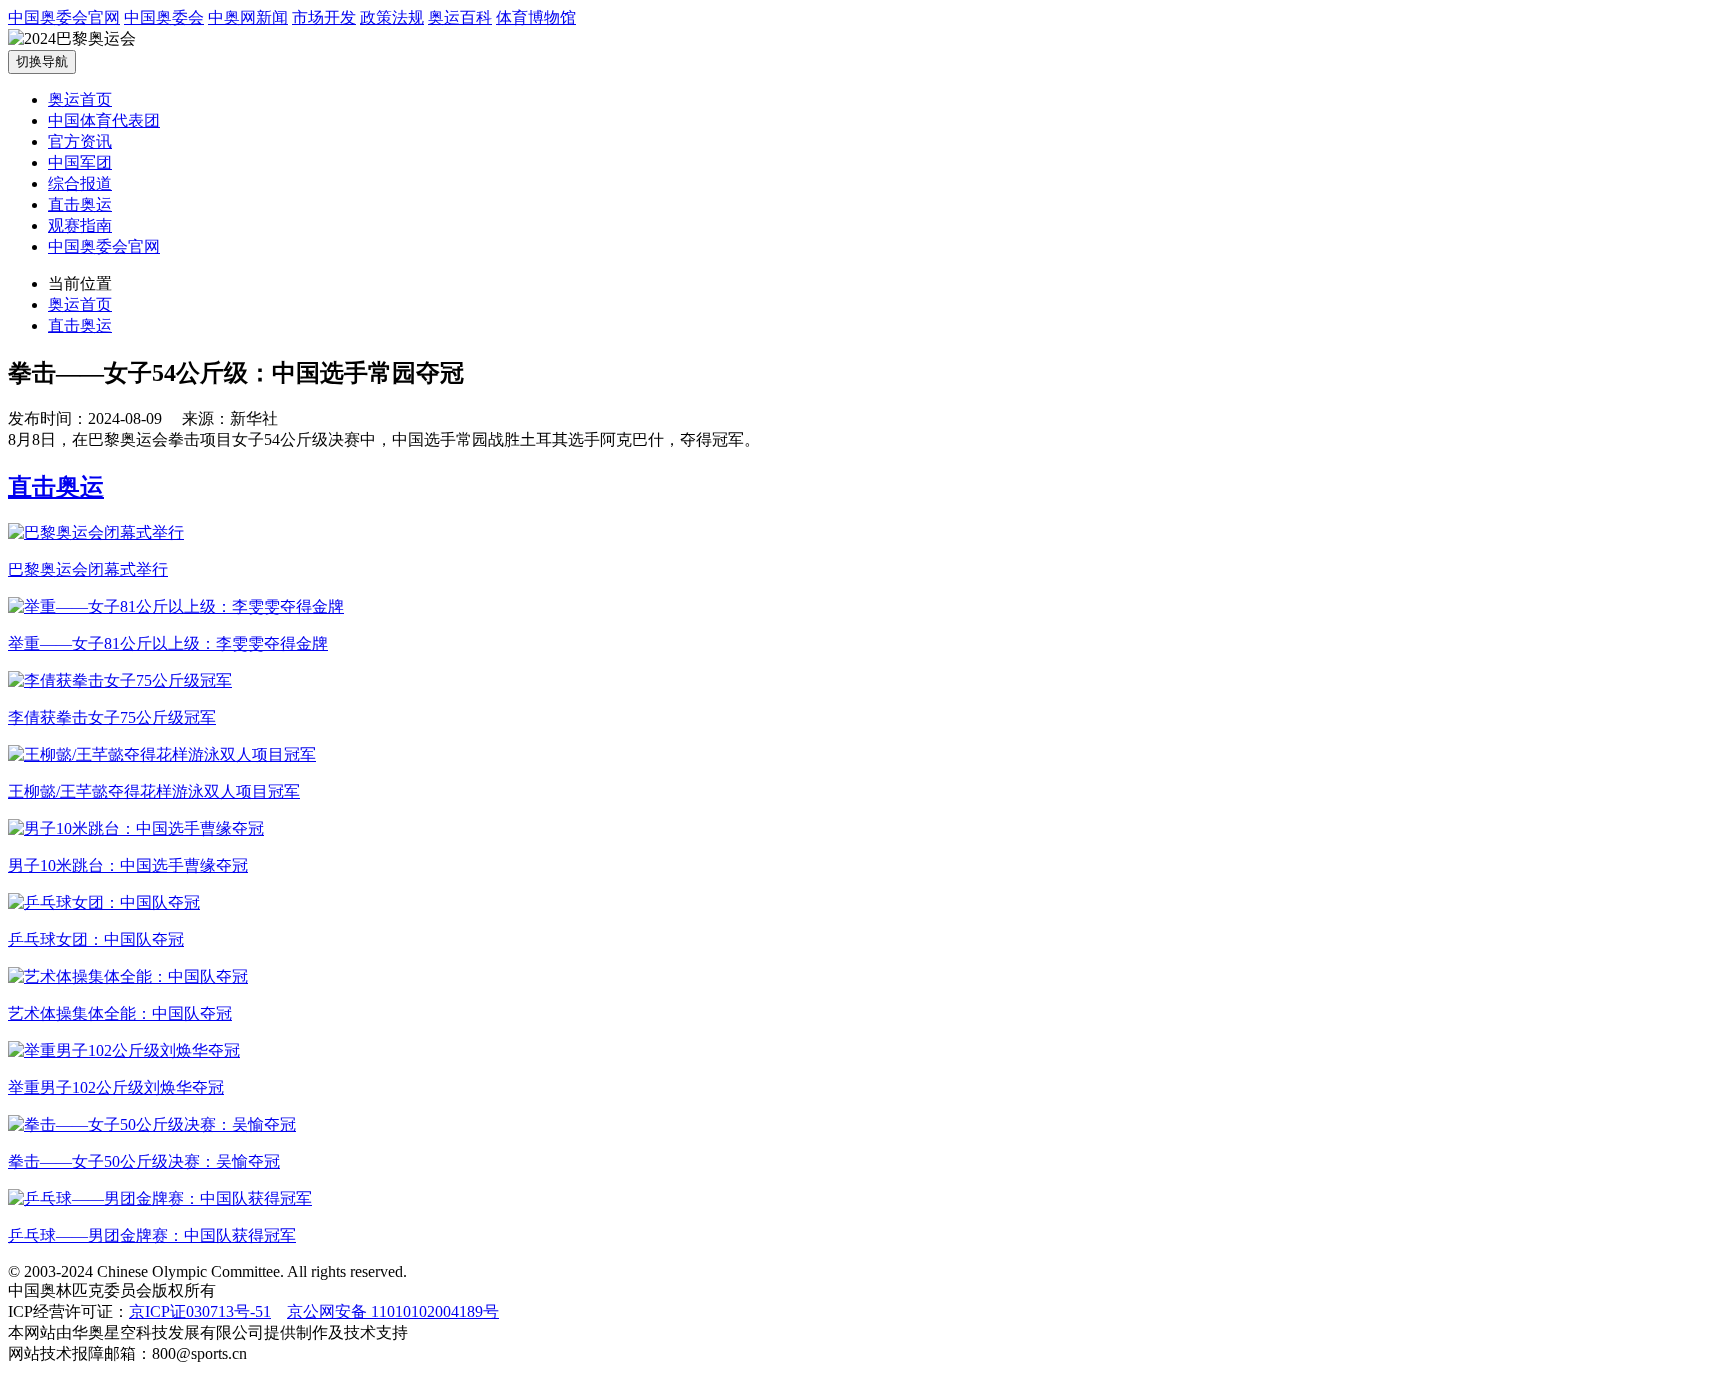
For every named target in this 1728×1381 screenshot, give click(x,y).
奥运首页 (80, 99)
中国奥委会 (164, 17)
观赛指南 (80, 225)
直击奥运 (80, 204)
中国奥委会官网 (64, 17)
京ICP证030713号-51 (200, 1311)
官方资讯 (80, 141)
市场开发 (324, 17)
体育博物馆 (536, 17)
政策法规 (392, 17)
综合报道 (80, 183)
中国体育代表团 (104, 120)
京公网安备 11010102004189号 (393, 1311)
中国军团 (80, 162)
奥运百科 (460, 17)
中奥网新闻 (248, 17)
